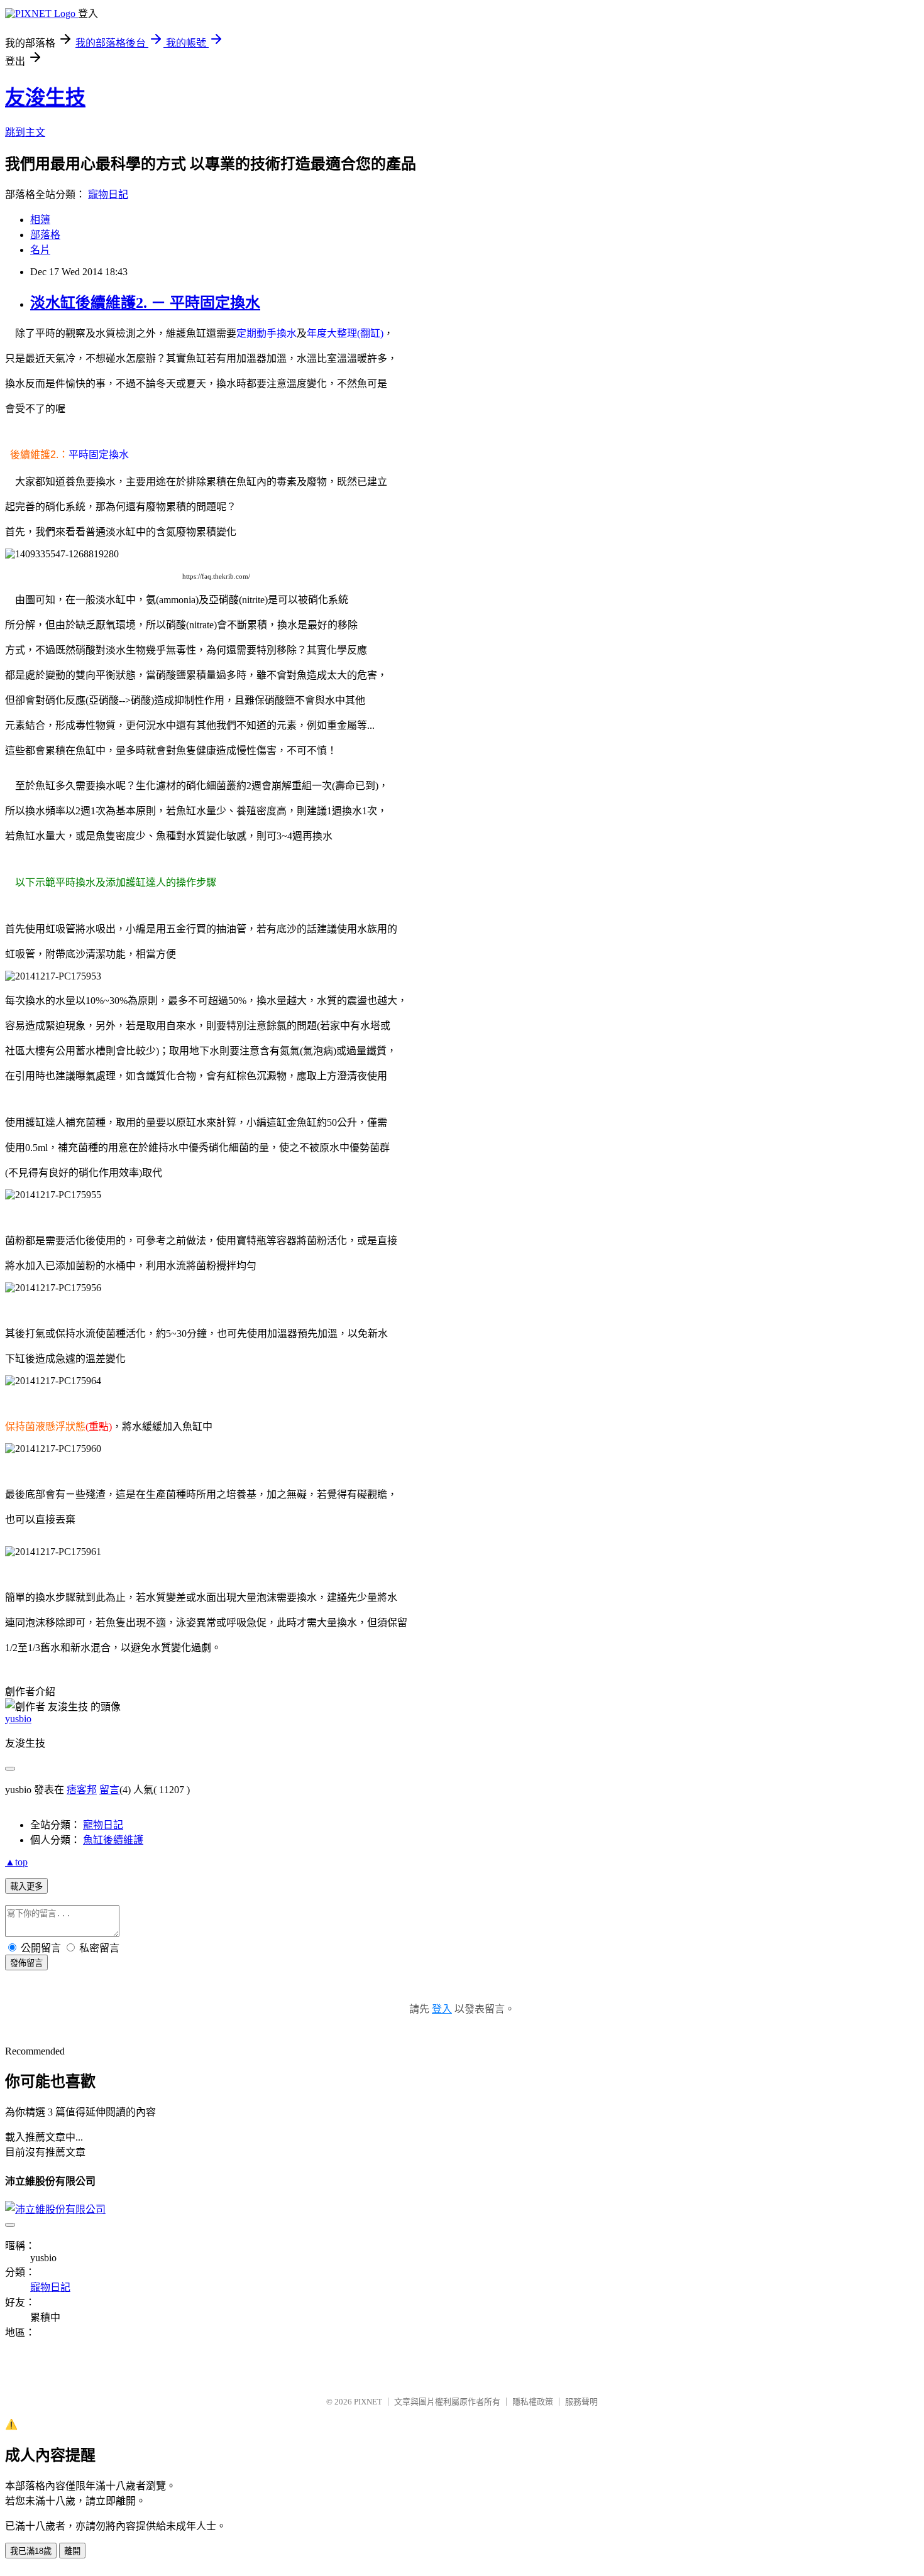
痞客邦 (82, 1790)
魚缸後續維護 (113, 1840)
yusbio (18, 1719)
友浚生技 (45, 97)
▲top (16, 1862)
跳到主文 (25, 132)
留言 (109, 1790)
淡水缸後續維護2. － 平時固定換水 (145, 303)
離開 (72, 2551)
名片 (40, 250)
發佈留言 (26, 1963)
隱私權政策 (533, 2402)
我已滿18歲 (31, 2551)
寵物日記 (108, 194)
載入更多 (26, 1886)
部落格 (45, 235)
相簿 (40, 220)
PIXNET (368, 2402)
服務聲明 (581, 2402)
